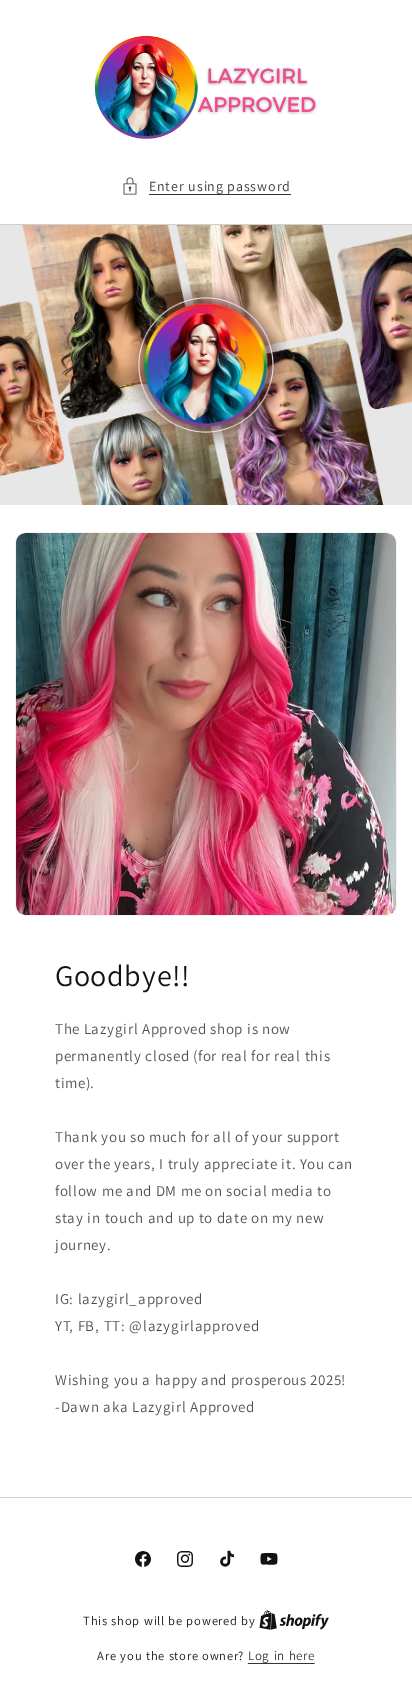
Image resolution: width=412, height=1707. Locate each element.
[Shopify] (294, 1620)
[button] (206, 186)
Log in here (281, 1655)
